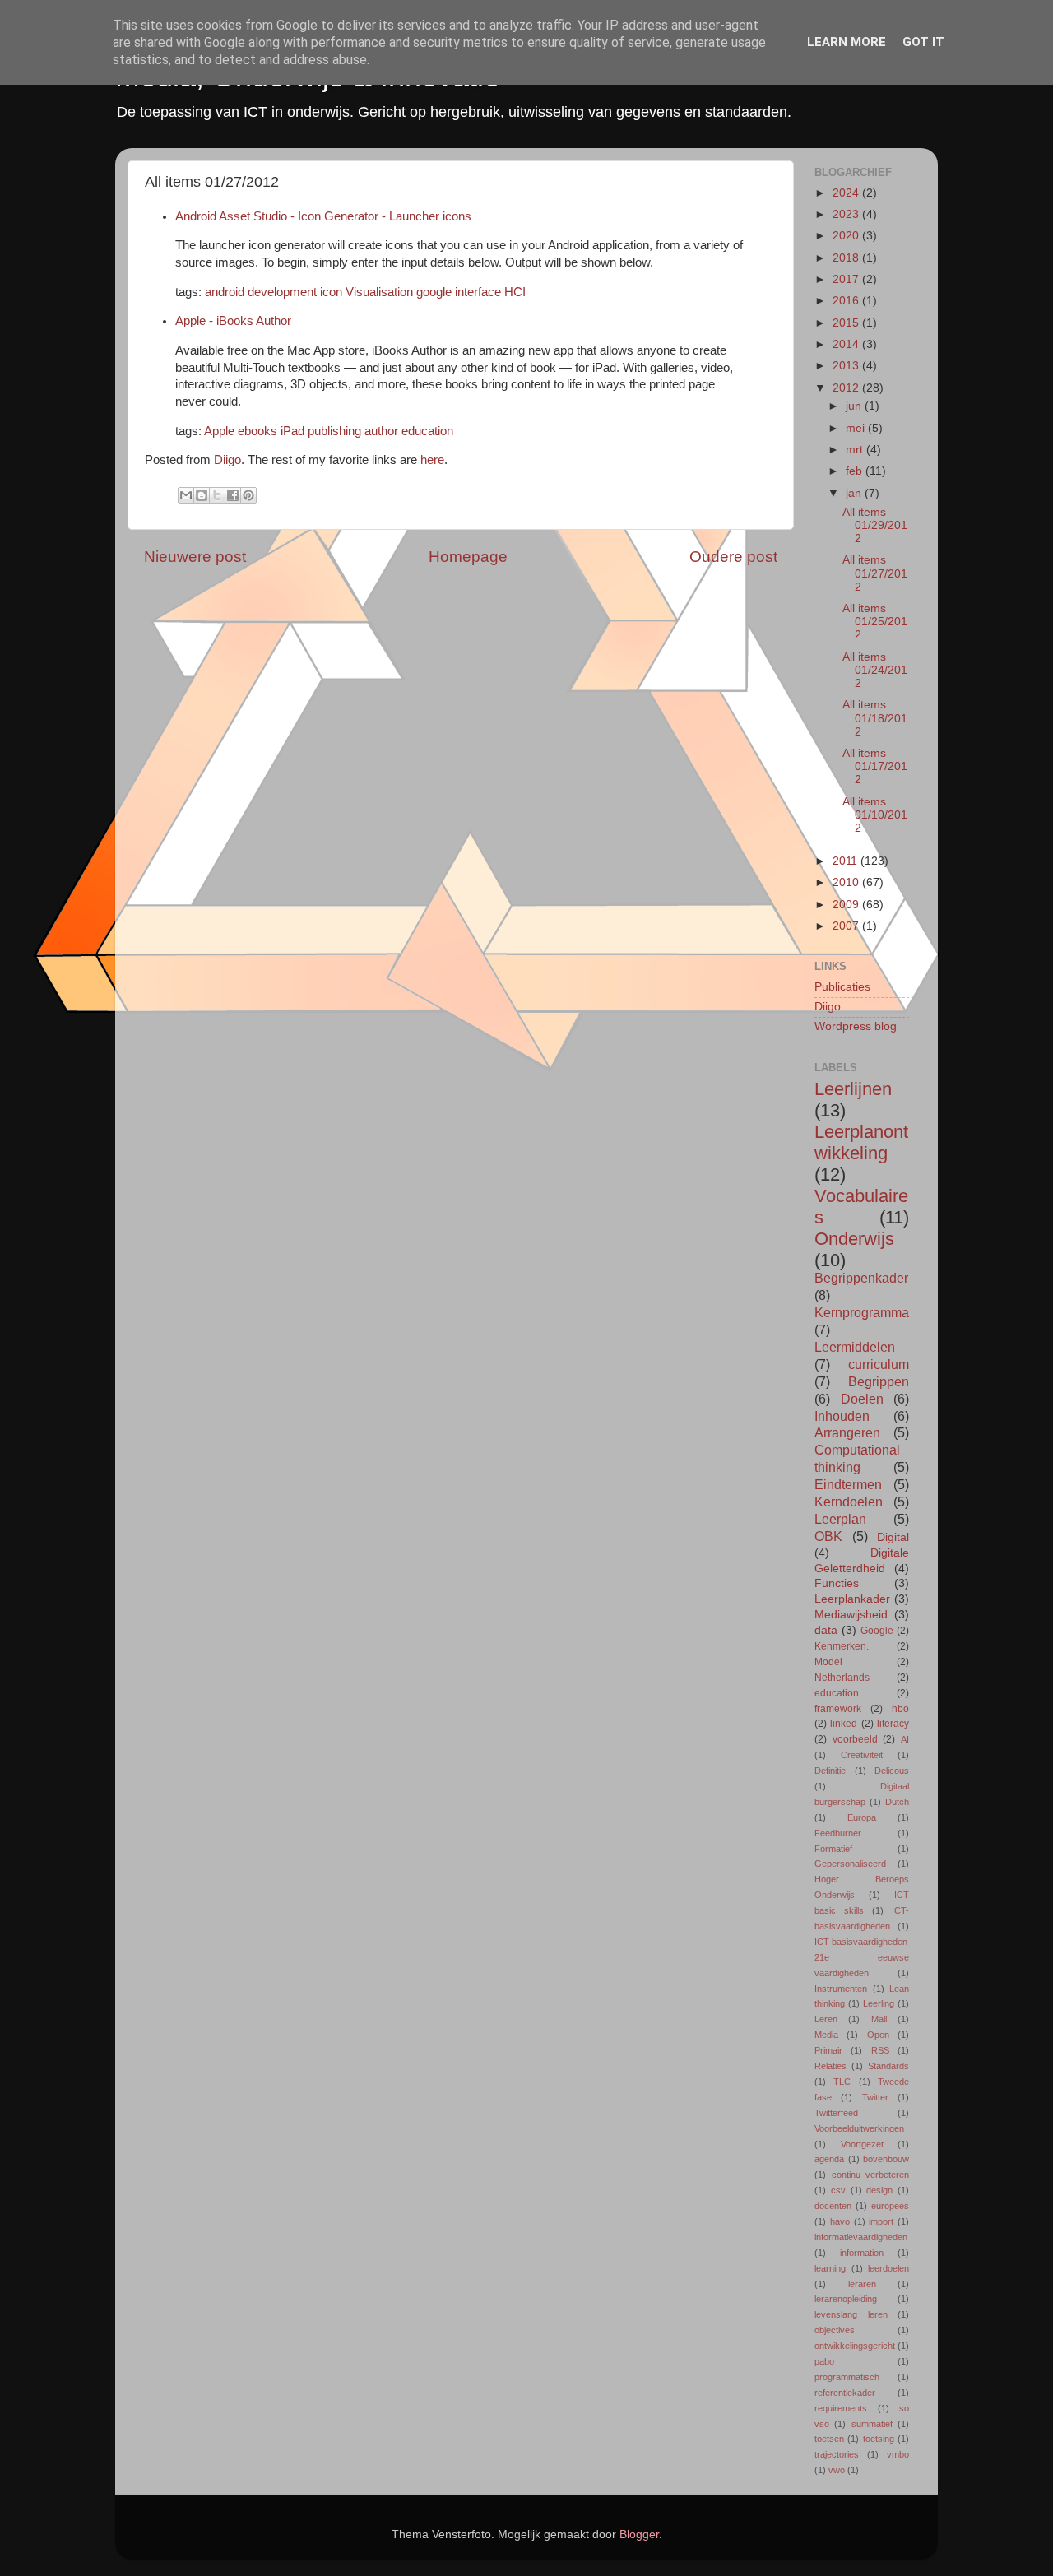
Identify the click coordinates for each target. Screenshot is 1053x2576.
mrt (856, 450)
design (879, 2190)
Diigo (227, 460)
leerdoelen (888, 2268)
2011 (847, 861)
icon (331, 292)
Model (828, 1662)
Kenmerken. (842, 1646)
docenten (833, 2206)
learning (830, 2268)
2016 (847, 301)
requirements (841, 2408)
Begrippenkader (861, 1278)
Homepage (468, 557)
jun (855, 406)
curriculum (879, 1364)
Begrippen (879, 1381)
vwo (837, 2470)
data (826, 1630)
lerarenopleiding (846, 2299)
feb (856, 471)
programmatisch (847, 2377)
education (427, 431)
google (434, 292)
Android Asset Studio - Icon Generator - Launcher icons (323, 216)
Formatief (833, 1849)
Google (877, 1631)
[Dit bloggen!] (202, 495)
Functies (837, 1583)
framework (838, 1709)
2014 (847, 344)
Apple (219, 431)
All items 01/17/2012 (875, 766)
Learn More (847, 42)
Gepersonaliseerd (850, 1864)
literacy (893, 1724)
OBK (828, 1536)
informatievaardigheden (861, 2237)
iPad (292, 431)
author (381, 431)
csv (838, 2190)
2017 (847, 279)
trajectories (837, 2454)
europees (890, 2206)
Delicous (892, 1771)
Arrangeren (847, 1432)
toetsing (879, 2439)
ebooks (257, 431)
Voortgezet (862, 2144)
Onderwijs (854, 1239)
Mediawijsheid (851, 1615)
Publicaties (842, 987)
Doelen (862, 1399)
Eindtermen (848, 1484)
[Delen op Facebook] (233, 495)
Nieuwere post (195, 557)
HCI (515, 292)
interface (478, 292)
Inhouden (842, 1416)
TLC (842, 2082)
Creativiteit (862, 1755)
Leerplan (840, 1519)
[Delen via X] (217, 495)
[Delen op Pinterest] (248, 495)
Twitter (875, 2097)
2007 (847, 926)
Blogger (639, 2534)
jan (855, 493)
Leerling (879, 2003)
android (225, 292)
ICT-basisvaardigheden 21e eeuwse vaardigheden (862, 1957)
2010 (847, 882)
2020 (847, 236)
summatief (872, 2424)
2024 (847, 193)
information (862, 2253)
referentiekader (845, 2393)
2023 (847, 214)
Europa (862, 1817)
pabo (824, 2361)
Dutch (897, 1802)
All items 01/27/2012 (875, 573)
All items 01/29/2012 (875, 525)
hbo (900, 1709)
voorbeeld (855, 1739)
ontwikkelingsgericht (855, 2346)
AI (905, 1739)
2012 (847, 388)
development (282, 292)
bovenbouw (886, 2159)
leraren (862, 2284)
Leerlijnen (853, 1089)
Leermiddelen (855, 1347)
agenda (829, 2159)
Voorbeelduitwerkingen (859, 2128)
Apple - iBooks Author (233, 321)
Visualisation (379, 292)
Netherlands (842, 1678)
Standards (888, 2066)
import (881, 2221)
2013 (847, 366)
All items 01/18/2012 (875, 718)
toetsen (829, 2439)
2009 (847, 905)
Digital (893, 1537)
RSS (880, 2050)
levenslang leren (851, 2314)
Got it (923, 42)
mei (857, 428)
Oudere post (733, 557)
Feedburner (838, 1833)
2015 (847, 323)
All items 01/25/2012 (875, 622)
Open (878, 2035)
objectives (835, 2330)
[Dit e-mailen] (186, 495)
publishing (334, 431)
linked (844, 1724)
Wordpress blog (856, 1026)
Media (826, 2035)
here (432, 460)
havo (840, 2221)
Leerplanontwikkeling (861, 1142)
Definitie (830, 1771)
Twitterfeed (836, 2113)
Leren (826, 2019)
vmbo (898, 2454)
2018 (847, 258)
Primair (828, 2050)
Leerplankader (852, 1599)
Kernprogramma (862, 1312)
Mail (879, 2019)
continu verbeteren (871, 2175)
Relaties (830, 2066)
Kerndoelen (849, 1502)
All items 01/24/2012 (875, 670)
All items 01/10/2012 (875, 815)
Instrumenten (841, 1989)
